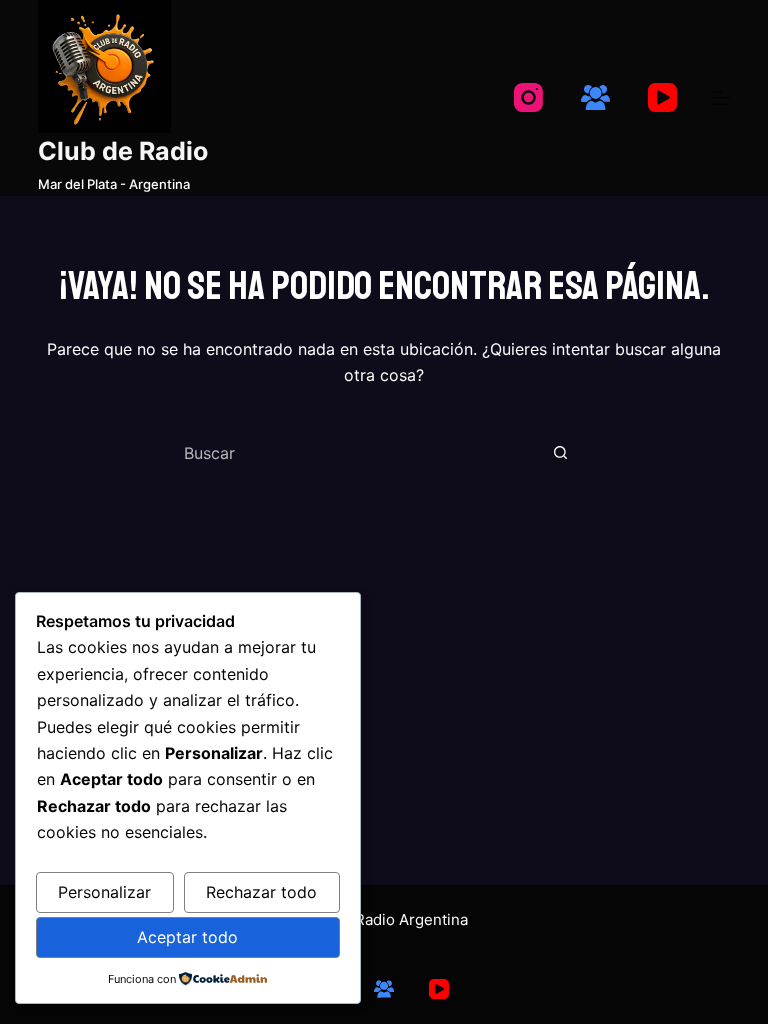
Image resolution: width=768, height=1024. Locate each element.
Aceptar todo (187, 937)
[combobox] (360, 453)
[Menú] (721, 98)
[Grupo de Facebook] (595, 97)
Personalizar (104, 892)
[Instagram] (528, 97)
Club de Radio (123, 151)
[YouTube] (662, 97)
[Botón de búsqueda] (560, 453)
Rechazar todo (261, 892)
